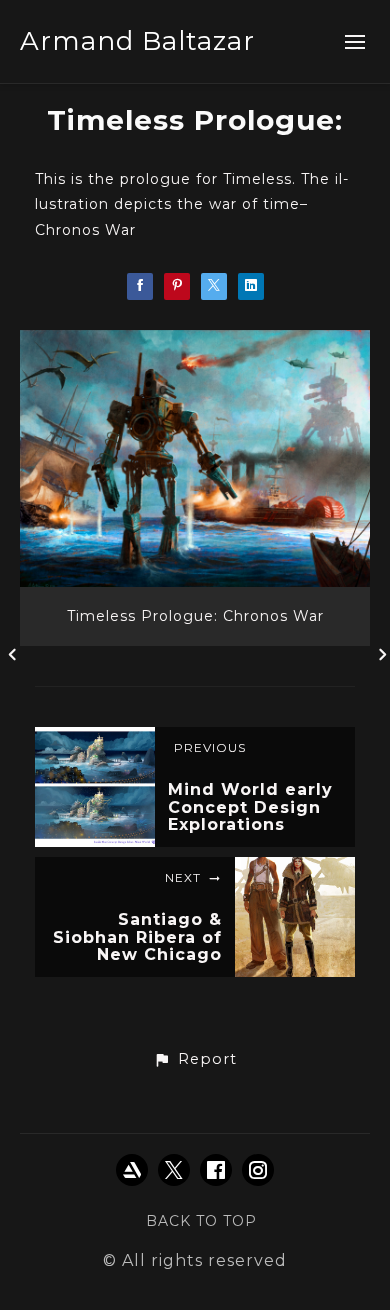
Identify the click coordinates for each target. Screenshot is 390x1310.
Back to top (201, 1221)
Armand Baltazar (137, 41)
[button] (195, 1060)
